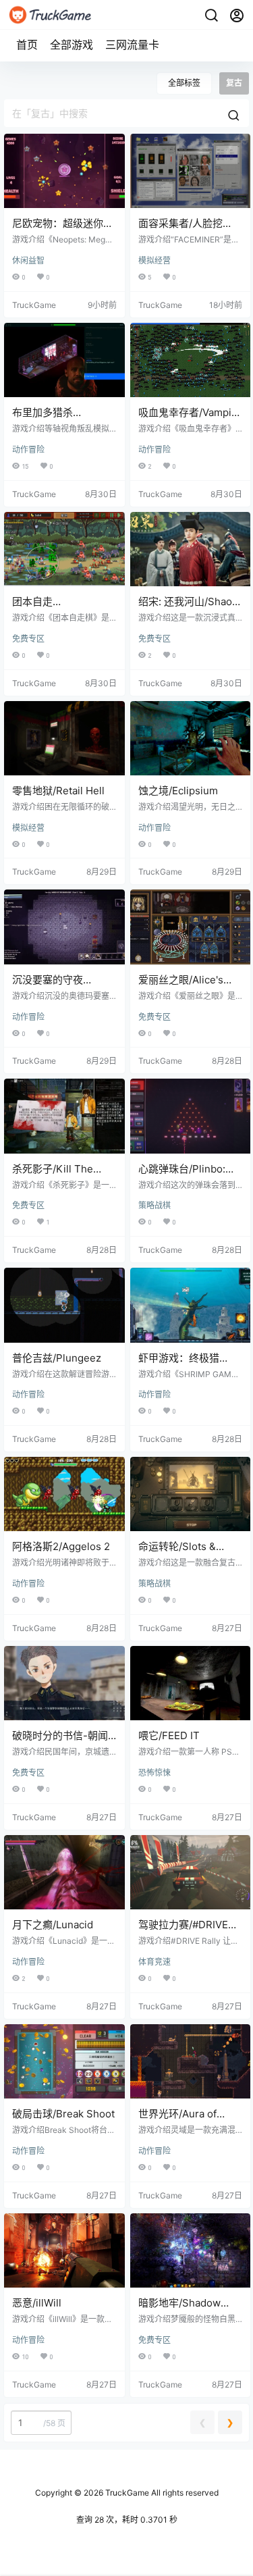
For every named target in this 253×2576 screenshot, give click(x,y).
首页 (27, 45)
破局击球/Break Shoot (63, 2114)
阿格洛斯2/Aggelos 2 (61, 1546)
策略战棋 (154, 1205)
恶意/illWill (37, 2303)
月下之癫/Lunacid (53, 1925)
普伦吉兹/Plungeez (57, 1358)
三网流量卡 (132, 45)
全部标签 (184, 83)
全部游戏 (72, 45)
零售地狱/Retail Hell (58, 791)
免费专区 (28, 639)
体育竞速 (154, 1962)
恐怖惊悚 (154, 1773)
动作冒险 (28, 449)
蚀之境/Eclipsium (178, 791)
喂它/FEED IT (169, 1735)
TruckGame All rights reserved (161, 2493)
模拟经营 (154, 260)
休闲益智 (28, 260)
